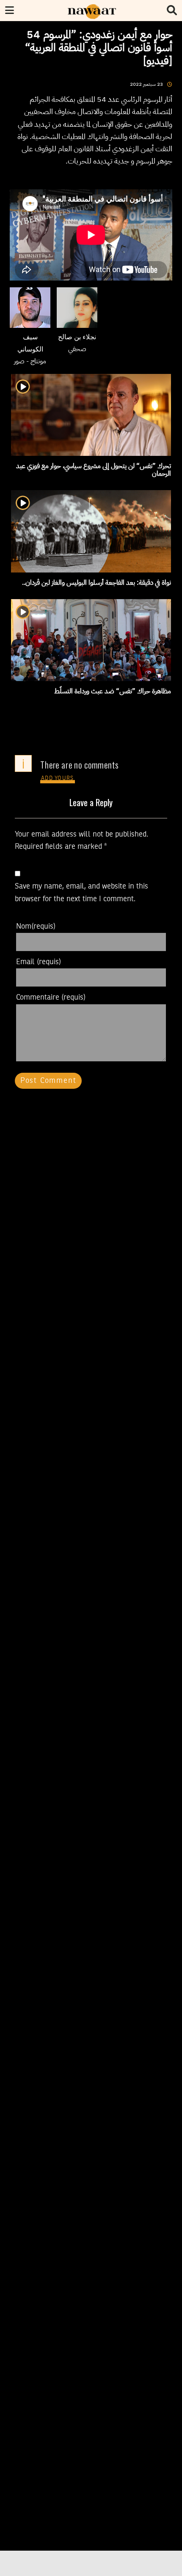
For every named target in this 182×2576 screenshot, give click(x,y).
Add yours (58, 778)
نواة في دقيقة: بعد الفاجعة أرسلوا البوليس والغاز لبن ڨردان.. (97, 583)
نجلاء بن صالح (77, 338)
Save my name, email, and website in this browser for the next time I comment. (81, 893)
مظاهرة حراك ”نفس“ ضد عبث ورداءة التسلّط (113, 691)
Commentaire (51, 998)
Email (39, 962)
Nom (36, 927)
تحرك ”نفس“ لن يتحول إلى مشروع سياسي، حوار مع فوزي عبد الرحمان (94, 470)
